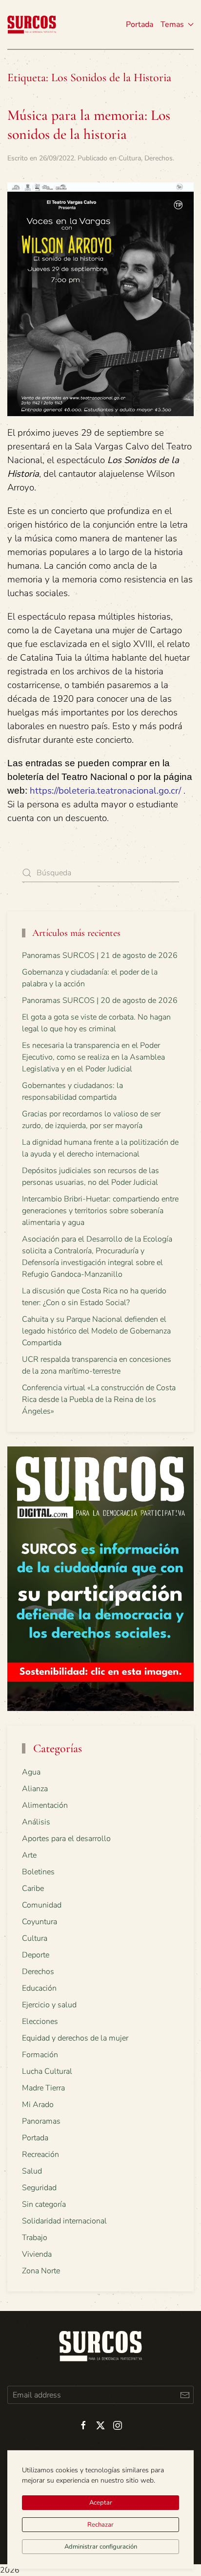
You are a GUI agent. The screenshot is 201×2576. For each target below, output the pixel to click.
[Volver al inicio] (32, 24)
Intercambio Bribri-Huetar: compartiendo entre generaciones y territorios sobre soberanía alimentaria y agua (100, 1211)
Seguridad (39, 2188)
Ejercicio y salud (49, 2005)
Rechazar (100, 2525)
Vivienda (37, 2254)
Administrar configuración (101, 2547)
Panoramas (41, 2121)
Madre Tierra (43, 2088)
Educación (39, 1988)
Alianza (35, 1789)
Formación (40, 2055)
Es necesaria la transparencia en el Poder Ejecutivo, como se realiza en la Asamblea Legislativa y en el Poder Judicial (93, 1057)
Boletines (38, 1872)
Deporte (36, 1955)
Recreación (40, 2154)
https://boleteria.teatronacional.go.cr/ (105, 791)
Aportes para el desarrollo (66, 1839)
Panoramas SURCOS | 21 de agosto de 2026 (100, 955)
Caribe (33, 1888)
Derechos (159, 158)
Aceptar (101, 2503)
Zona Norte (41, 2271)
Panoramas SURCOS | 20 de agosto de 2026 (100, 1000)
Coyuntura (40, 1922)
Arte (29, 1855)
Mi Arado (38, 2105)
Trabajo (35, 2238)
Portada (140, 24)
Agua (31, 1772)
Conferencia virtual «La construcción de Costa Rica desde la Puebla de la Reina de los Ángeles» (99, 1399)
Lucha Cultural (47, 2071)
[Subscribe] (185, 2395)
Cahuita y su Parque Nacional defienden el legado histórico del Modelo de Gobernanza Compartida (96, 1331)
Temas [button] (172, 24)
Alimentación (45, 1805)
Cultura (130, 158)
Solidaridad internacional (64, 2221)
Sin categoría (44, 2204)
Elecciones (40, 2021)
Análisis (36, 1822)
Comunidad (42, 1905)
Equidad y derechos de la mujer (75, 2038)
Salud (32, 2171)
